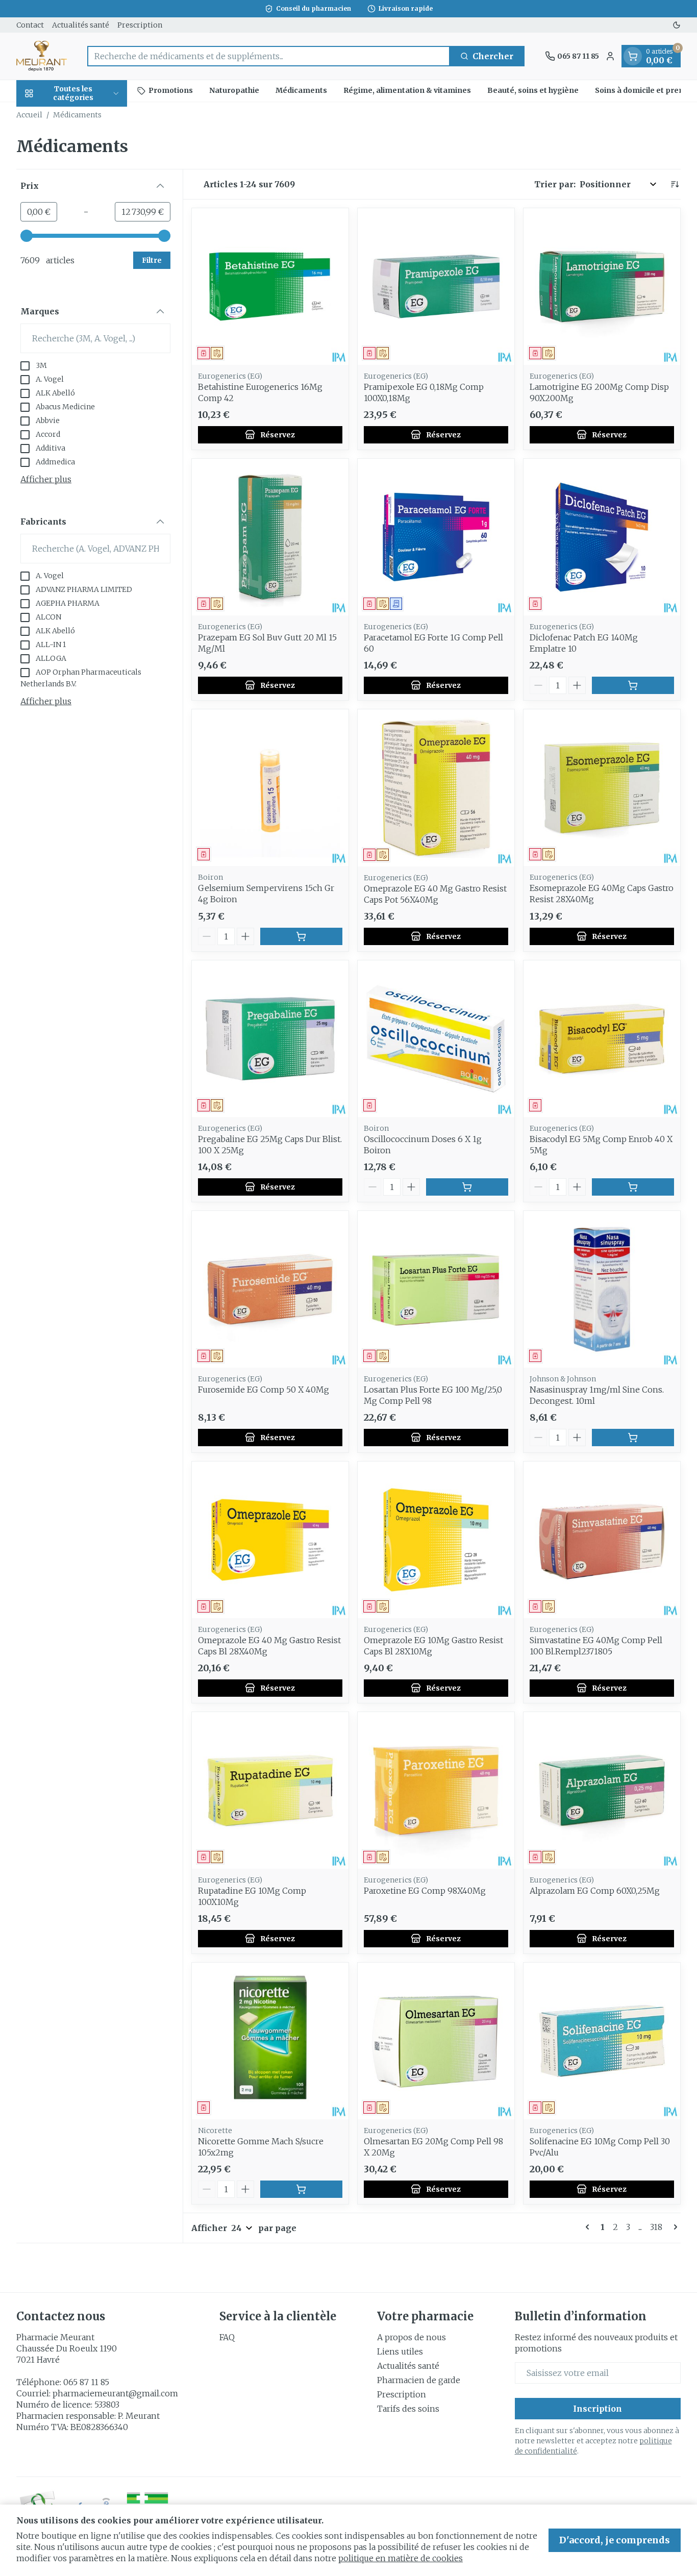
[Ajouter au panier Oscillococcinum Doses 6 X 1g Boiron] (467, 1187)
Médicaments (301, 90)
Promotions (171, 90)
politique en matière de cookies (401, 2558)
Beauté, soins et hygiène (533, 90)
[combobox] (269, 56)
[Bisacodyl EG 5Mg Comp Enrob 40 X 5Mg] (602, 1039)
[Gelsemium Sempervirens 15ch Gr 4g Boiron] (270, 788)
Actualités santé (81, 25)
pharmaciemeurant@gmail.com (115, 2393)
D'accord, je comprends (615, 2540)
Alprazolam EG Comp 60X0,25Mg (595, 1891)
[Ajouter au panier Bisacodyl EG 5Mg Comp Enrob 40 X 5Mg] (633, 1187)
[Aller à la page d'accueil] (42, 56)
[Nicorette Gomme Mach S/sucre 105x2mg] (270, 2041)
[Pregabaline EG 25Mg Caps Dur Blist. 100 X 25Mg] (270, 1039)
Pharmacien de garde (419, 2380)
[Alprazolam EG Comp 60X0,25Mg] (602, 1790)
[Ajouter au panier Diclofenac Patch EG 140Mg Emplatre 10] (633, 685)
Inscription (598, 2409)
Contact (30, 25)
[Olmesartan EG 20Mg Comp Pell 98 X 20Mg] (436, 2041)
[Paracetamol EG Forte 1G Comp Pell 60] (436, 537)
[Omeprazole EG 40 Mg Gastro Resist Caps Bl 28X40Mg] (270, 1540)
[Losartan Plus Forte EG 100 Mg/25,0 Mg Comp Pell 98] (436, 1289)
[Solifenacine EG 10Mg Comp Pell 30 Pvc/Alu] (602, 2041)
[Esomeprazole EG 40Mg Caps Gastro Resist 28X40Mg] (602, 788)
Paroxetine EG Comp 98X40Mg (425, 1891)
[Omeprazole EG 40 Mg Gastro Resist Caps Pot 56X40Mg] (436, 788)
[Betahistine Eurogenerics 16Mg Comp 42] (270, 287)
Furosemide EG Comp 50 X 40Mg (264, 1390)
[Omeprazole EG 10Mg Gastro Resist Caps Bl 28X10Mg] (436, 1540)
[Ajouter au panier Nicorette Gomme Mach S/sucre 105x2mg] (301, 2189)
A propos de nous (412, 2337)
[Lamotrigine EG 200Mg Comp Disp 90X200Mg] (602, 287)
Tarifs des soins (408, 2409)
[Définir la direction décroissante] (675, 184)
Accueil (29, 115)
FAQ (227, 2337)
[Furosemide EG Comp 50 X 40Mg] (270, 1289)
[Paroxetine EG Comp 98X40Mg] (436, 1790)
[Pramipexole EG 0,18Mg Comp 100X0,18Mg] (436, 287)
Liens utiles (400, 2351)
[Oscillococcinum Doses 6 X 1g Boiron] (436, 1039)
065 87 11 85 (86, 2382)
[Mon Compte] (610, 56)
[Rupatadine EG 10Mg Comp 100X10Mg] (270, 1790)
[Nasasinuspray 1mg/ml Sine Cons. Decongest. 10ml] (602, 1289)
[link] (589, 2227)
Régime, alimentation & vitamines (407, 90)
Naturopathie (234, 90)
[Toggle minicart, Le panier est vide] (633, 56)
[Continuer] (674, 2227)
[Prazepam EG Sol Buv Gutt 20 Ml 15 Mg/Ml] (270, 537)
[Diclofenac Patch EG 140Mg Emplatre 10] (602, 537)
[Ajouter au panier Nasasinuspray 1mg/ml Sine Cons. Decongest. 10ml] (633, 1438)
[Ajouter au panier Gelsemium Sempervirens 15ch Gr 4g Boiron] (301, 936)
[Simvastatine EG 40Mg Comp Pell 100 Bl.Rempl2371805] (602, 1540)
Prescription (140, 25)
